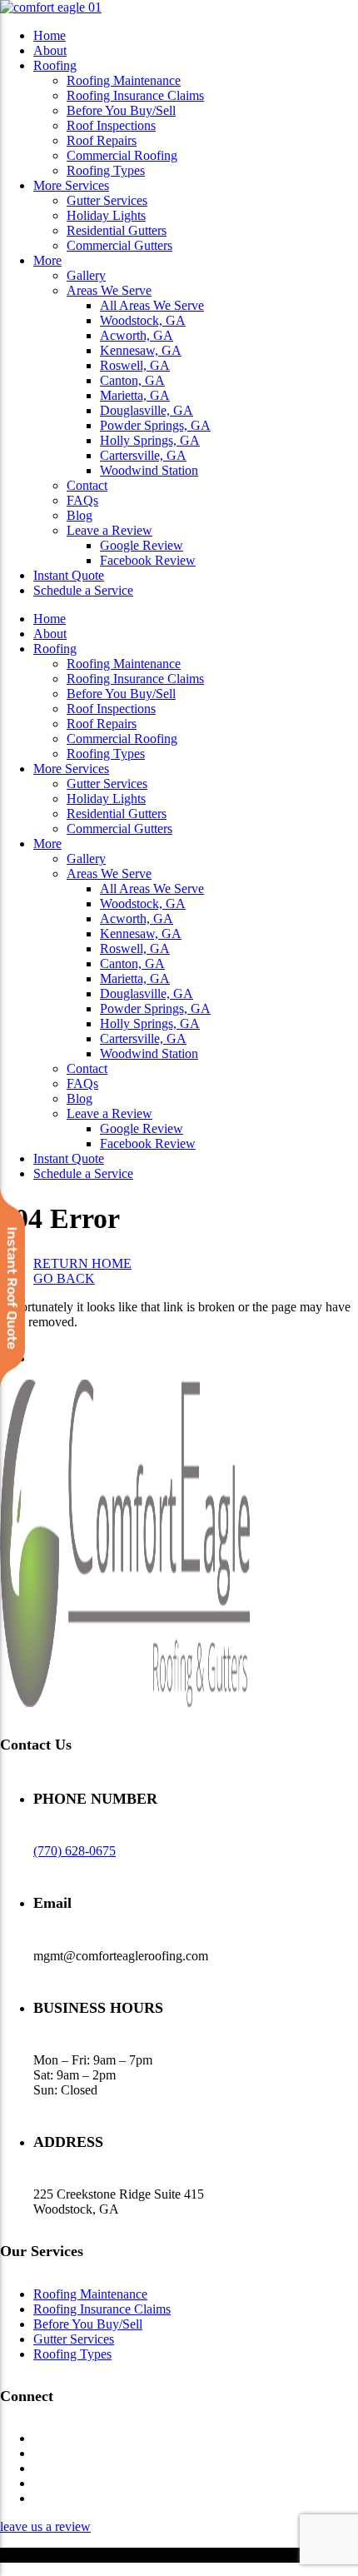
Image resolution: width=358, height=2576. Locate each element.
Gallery (86, 275)
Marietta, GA (135, 395)
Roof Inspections (111, 125)
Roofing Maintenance (124, 80)
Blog (80, 515)
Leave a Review (109, 530)
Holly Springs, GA (150, 440)
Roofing (55, 65)
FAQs (82, 500)
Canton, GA (132, 380)
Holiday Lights (106, 215)
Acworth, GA (137, 335)
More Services (71, 185)
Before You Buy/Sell (121, 110)
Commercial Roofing (122, 155)
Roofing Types (106, 170)
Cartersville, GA (143, 455)
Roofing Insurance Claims (135, 95)
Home (50, 35)
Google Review (142, 545)
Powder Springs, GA (155, 425)
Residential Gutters (117, 230)
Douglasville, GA (147, 410)
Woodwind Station (149, 470)
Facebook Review (148, 560)
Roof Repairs (102, 140)
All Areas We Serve (152, 305)
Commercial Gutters (119, 245)
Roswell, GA (135, 365)
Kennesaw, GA (141, 350)
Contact (87, 485)
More (47, 260)
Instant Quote (69, 575)
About (50, 50)
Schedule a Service (83, 590)
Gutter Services (107, 200)
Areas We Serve (109, 290)
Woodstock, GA (143, 320)
